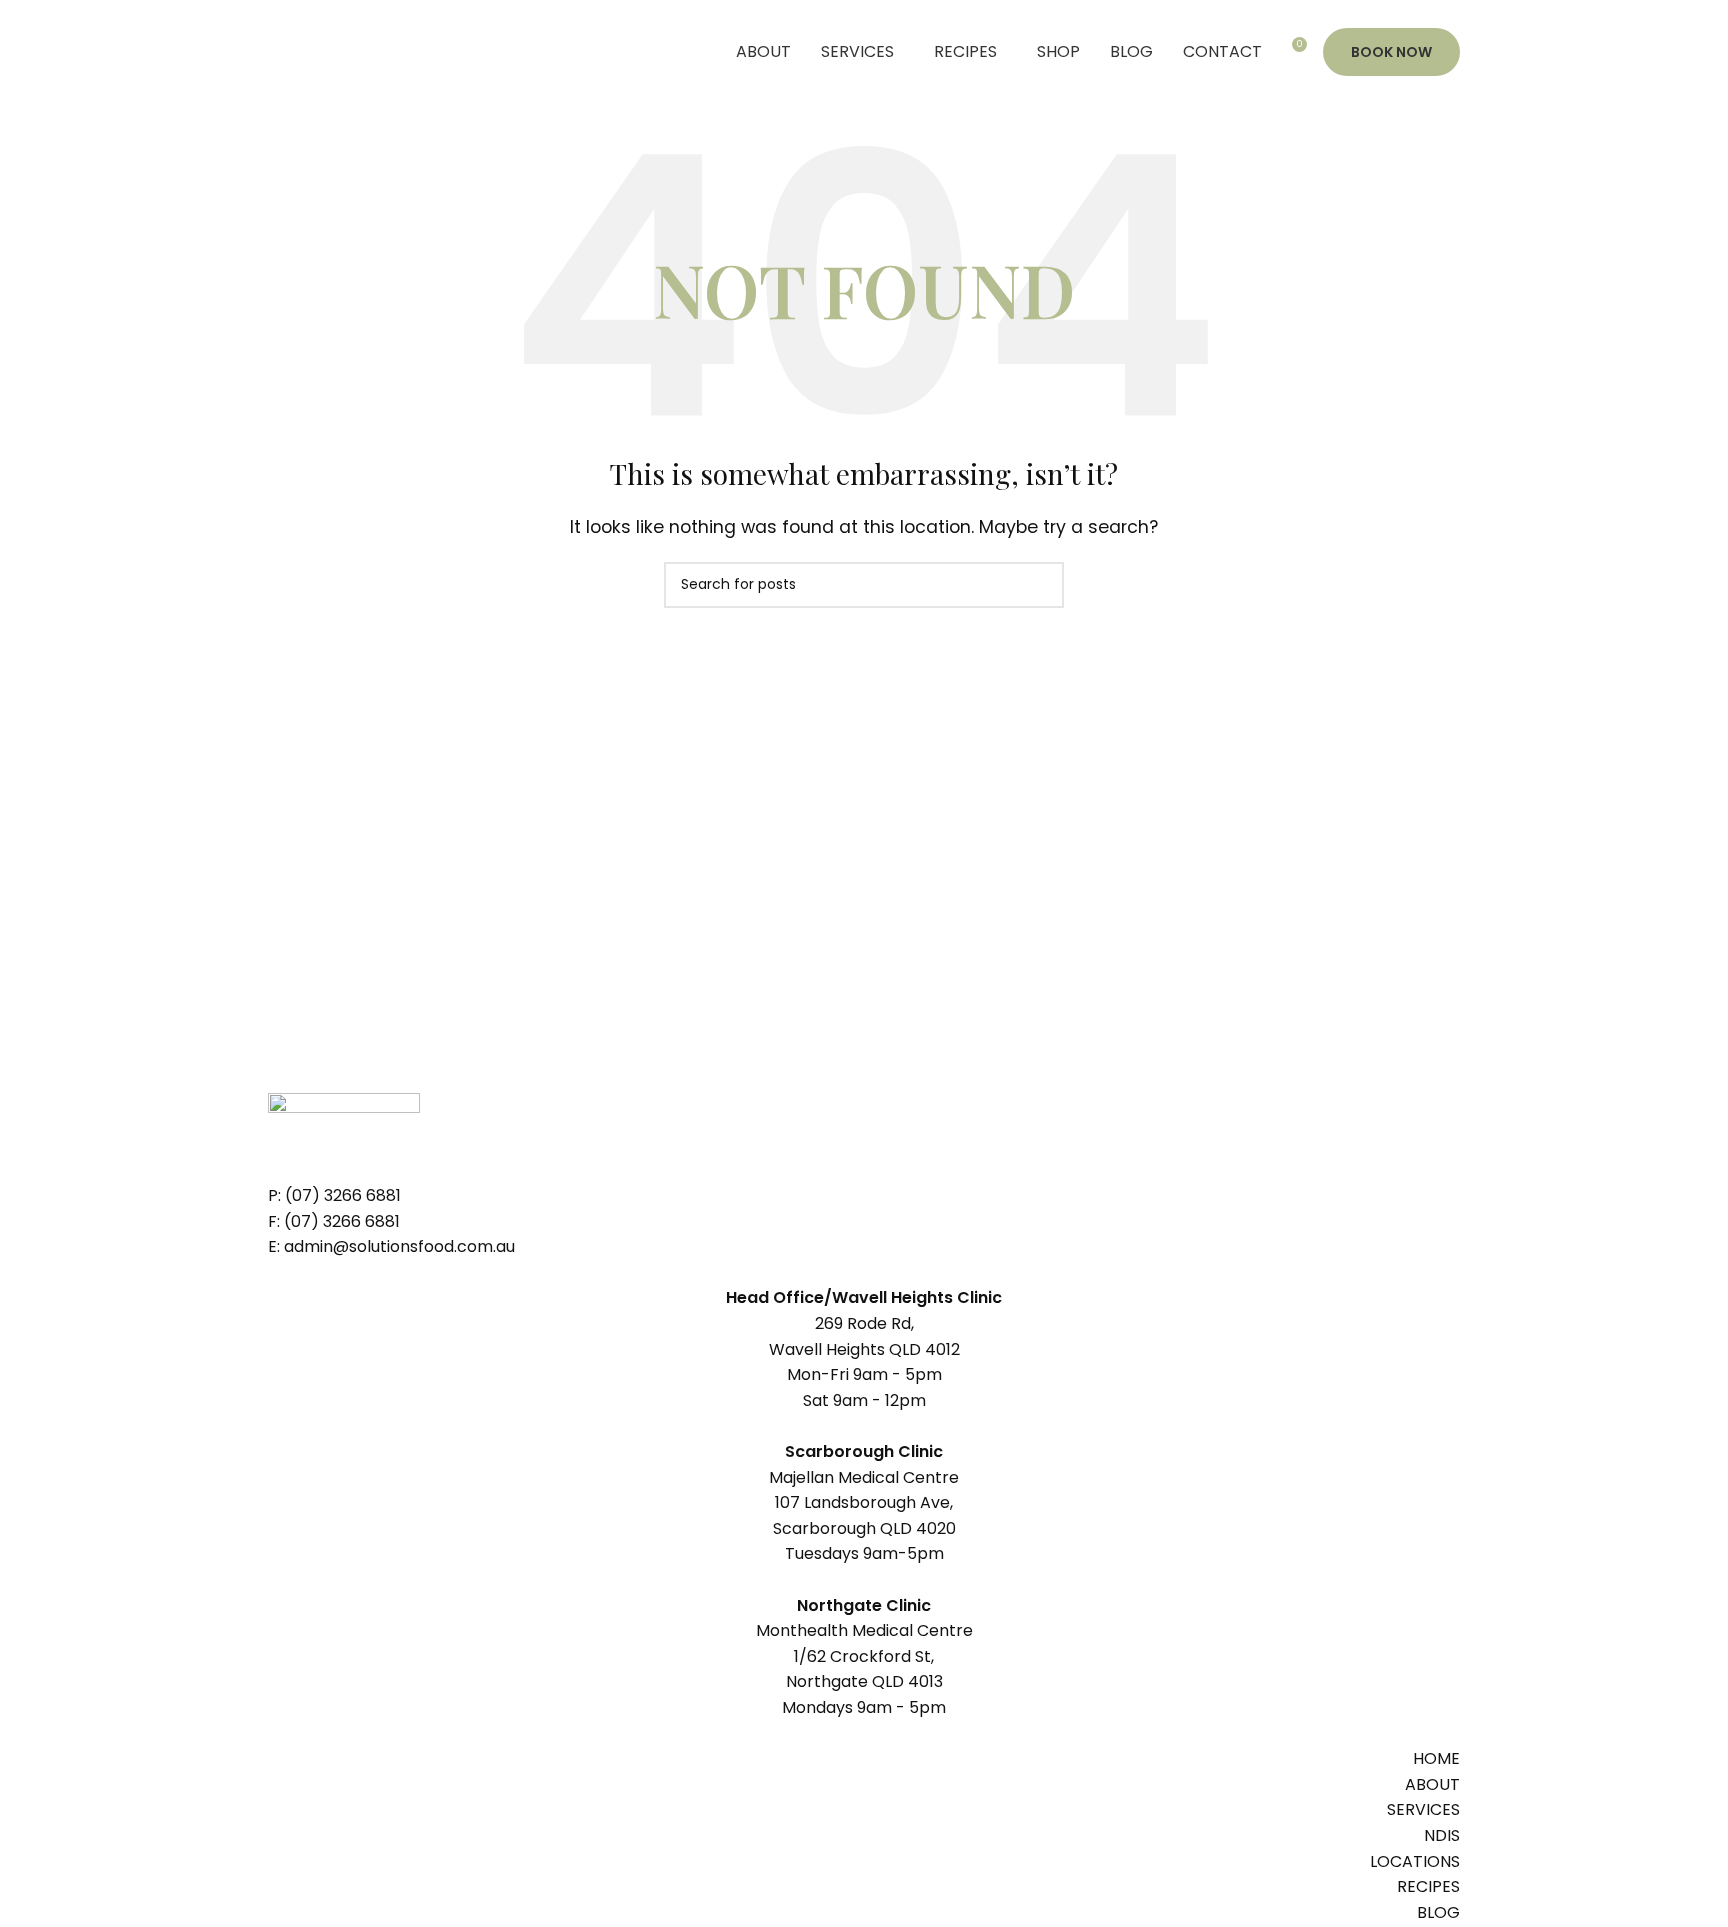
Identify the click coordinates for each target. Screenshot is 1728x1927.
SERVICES (1423, 1809)
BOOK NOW (1391, 52)
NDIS (1442, 1835)
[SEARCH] (1041, 585)
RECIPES (1428, 1886)
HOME (1436, 1758)
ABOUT (1432, 1784)
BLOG (1438, 1912)
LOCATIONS (1415, 1861)
